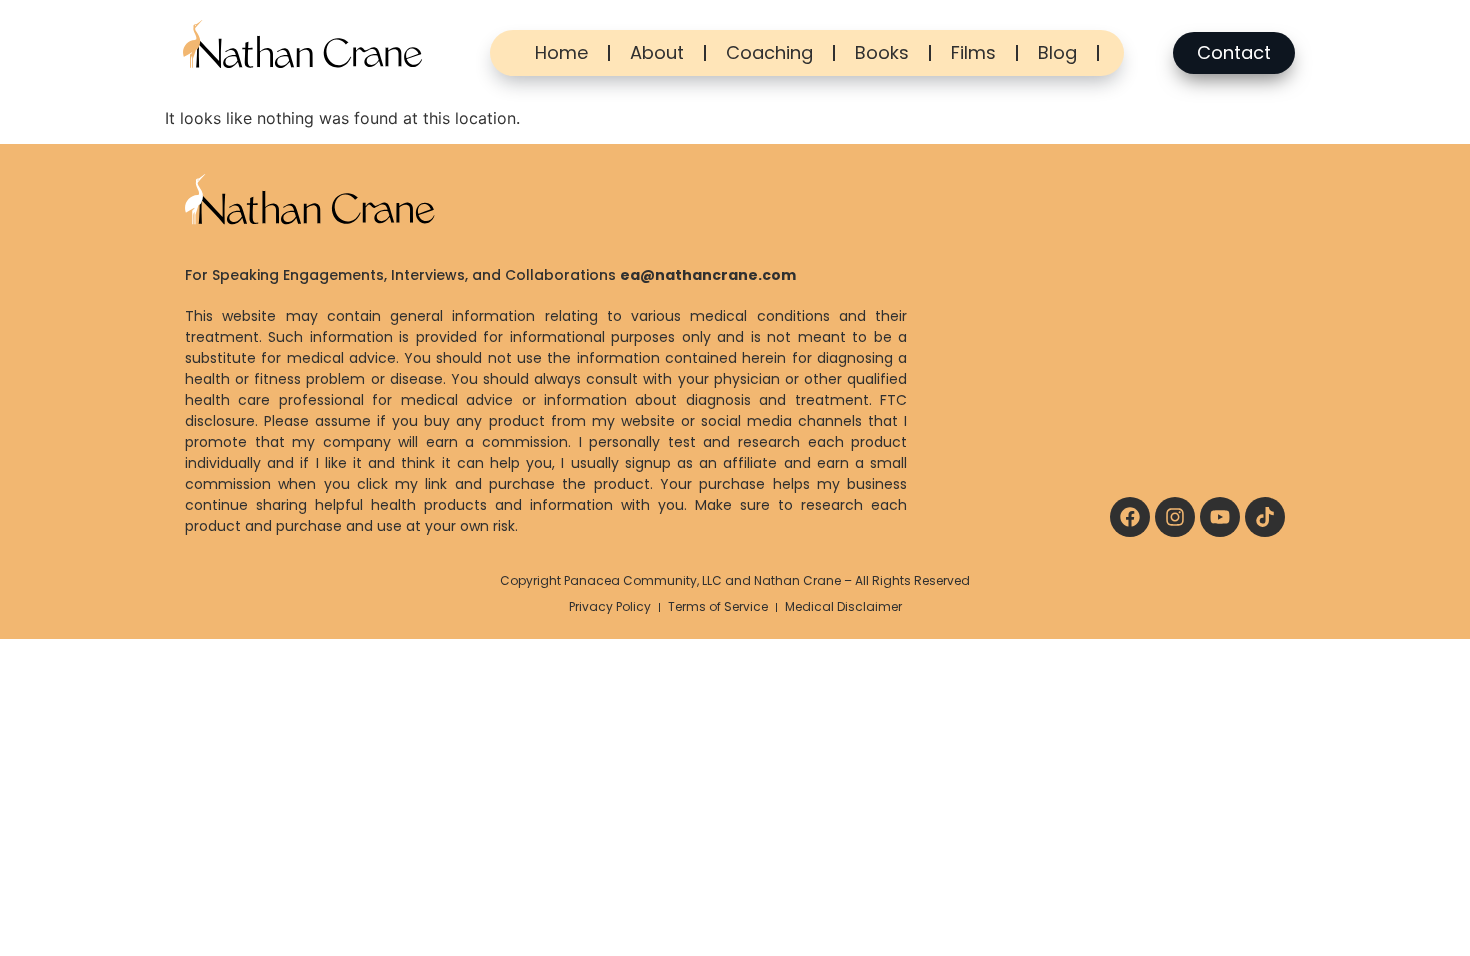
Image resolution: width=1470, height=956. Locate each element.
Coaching (769, 52)
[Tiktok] (1265, 517)
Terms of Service (718, 606)
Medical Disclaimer (843, 606)
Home (561, 52)
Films (973, 52)
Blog (1057, 52)
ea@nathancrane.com (708, 275)
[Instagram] (1175, 517)
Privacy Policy (610, 606)
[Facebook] (1130, 517)
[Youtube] (1220, 517)
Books (882, 52)
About (657, 52)
